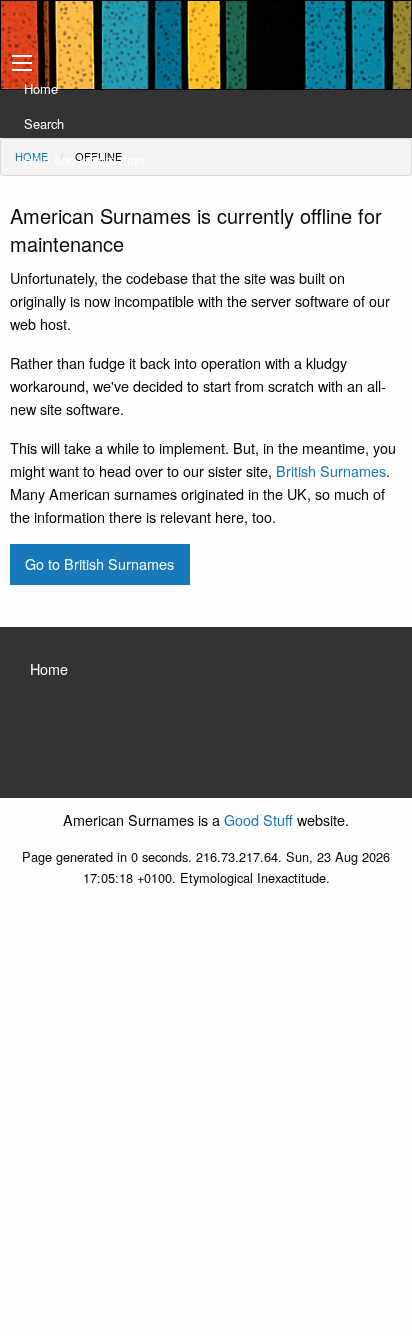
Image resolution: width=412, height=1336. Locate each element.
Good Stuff (258, 819)
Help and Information (84, 159)
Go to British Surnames (99, 563)
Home (41, 88)
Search (44, 123)
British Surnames (331, 470)
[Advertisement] (206, 1120)
